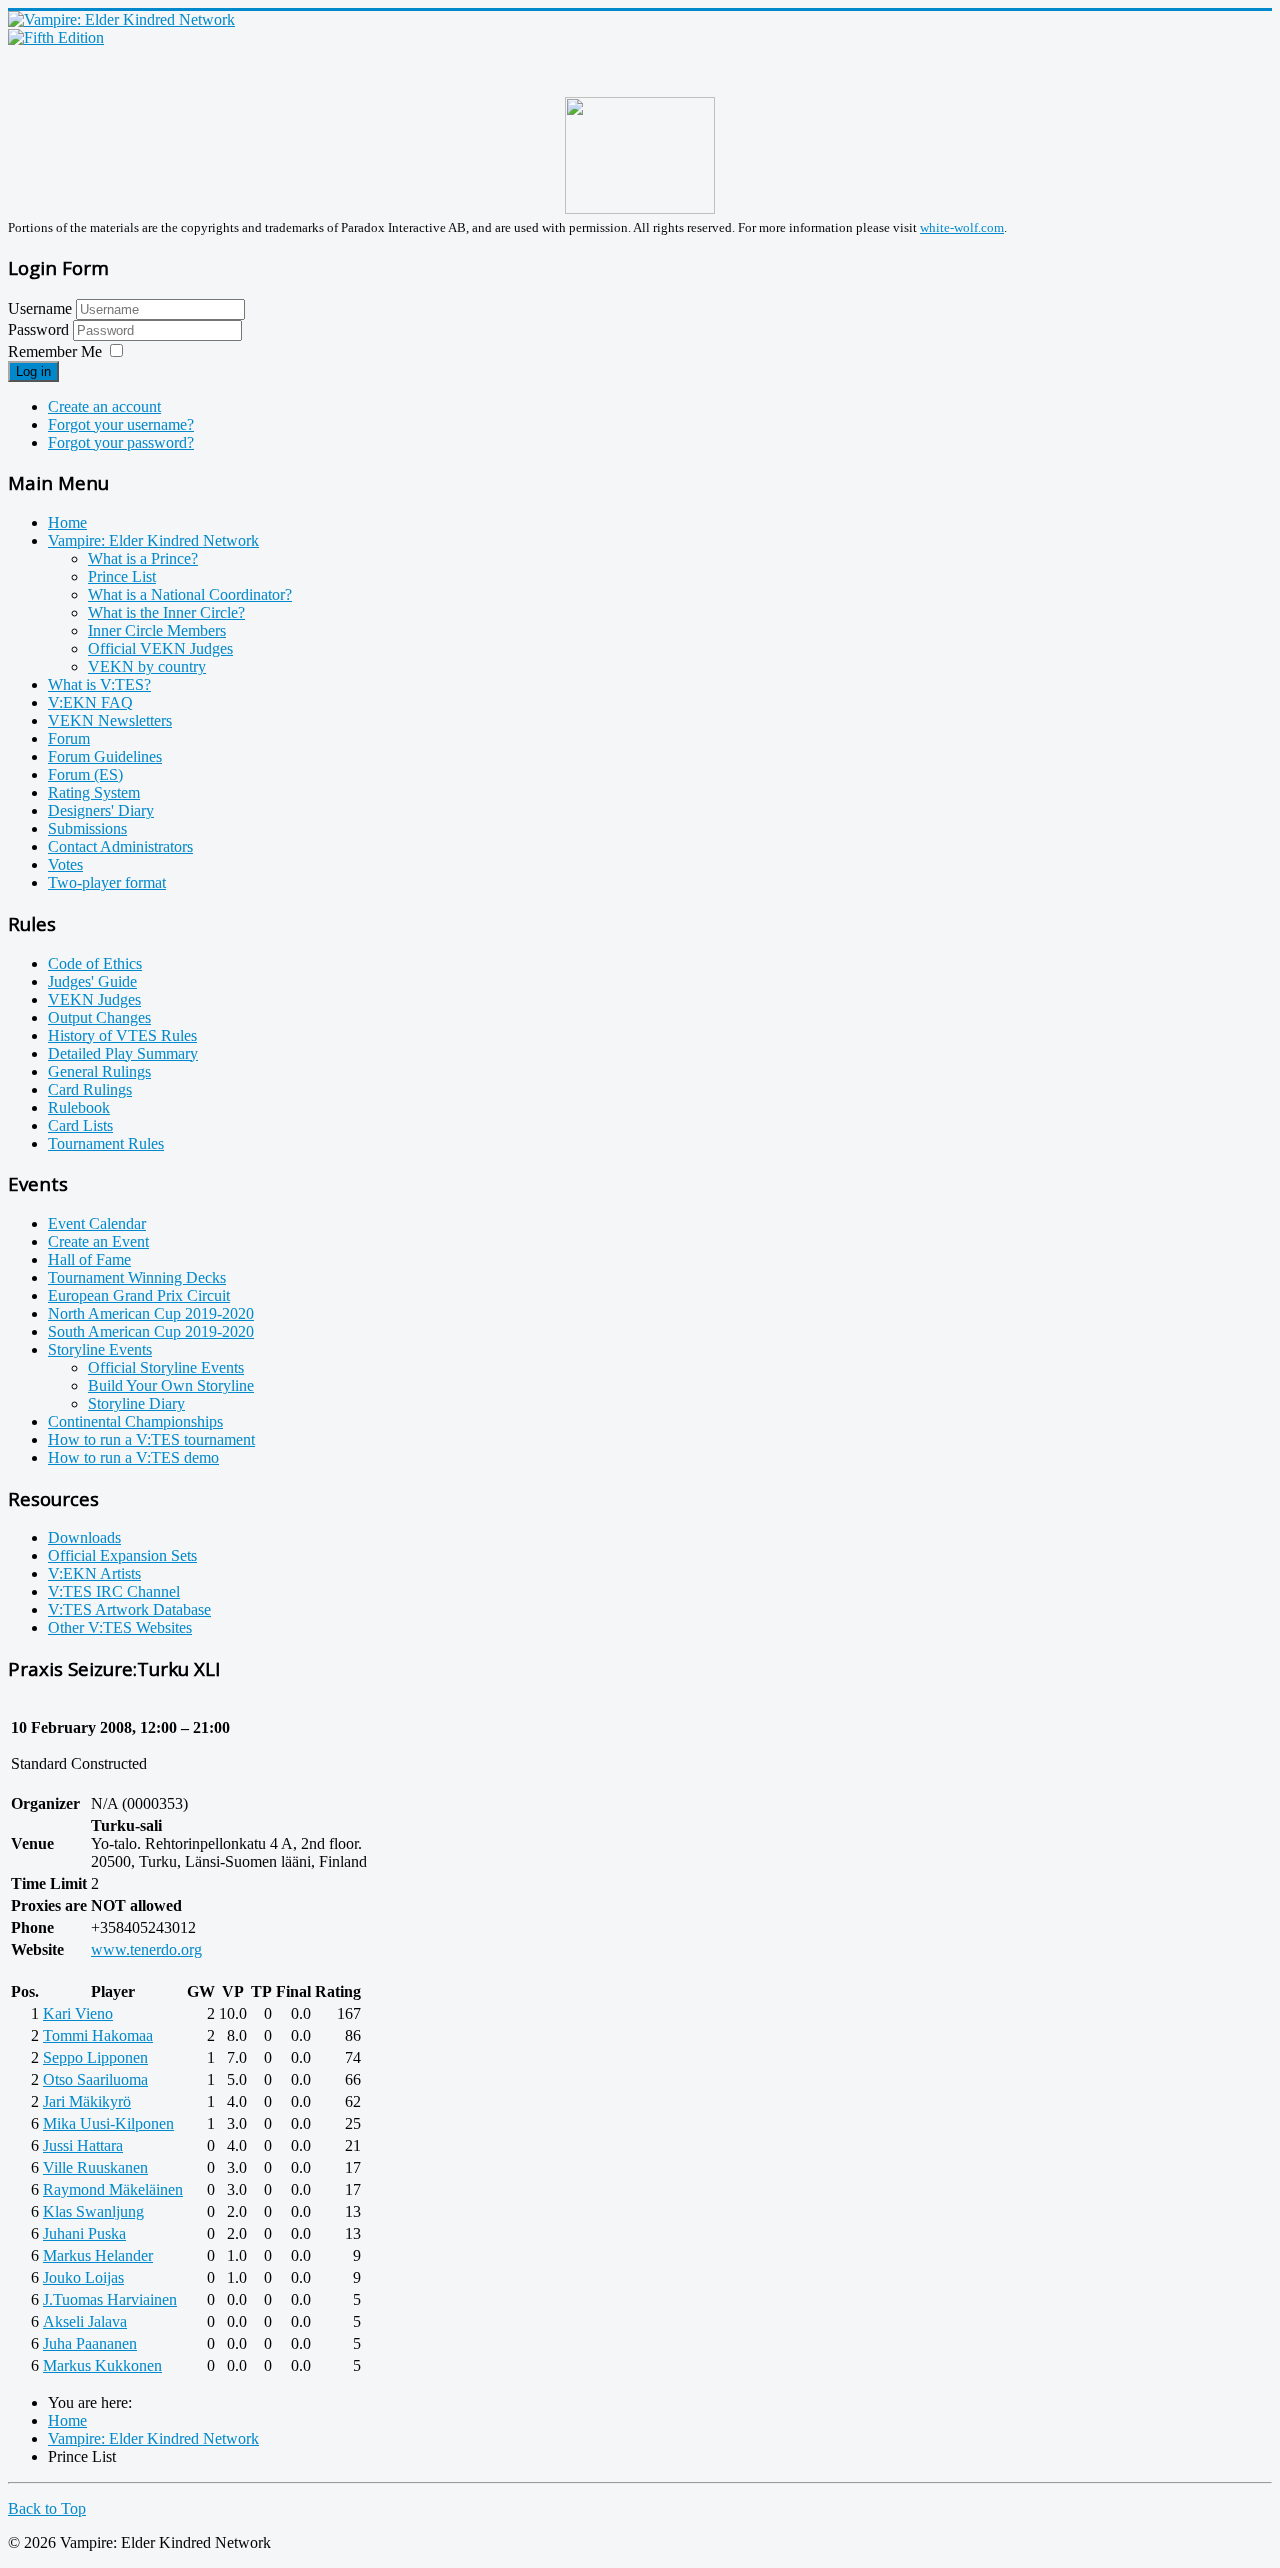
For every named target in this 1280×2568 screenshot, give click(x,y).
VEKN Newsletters (110, 720)
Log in (33, 371)
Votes (65, 864)
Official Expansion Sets (122, 1555)
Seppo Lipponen (95, 2057)
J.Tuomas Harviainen (110, 2299)
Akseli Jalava (85, 2321)
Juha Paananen (90, 2343)
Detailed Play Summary (123, 1053)
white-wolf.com (962, 227)
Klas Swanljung (93, 2211)
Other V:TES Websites (120, 1627)
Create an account (104, 406)
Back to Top (47, 2508)
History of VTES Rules (122, 1035)
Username (40, 308)
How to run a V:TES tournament (151, 1439)
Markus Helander (98, 2255)
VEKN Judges (94, 999)
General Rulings (99, 1071)
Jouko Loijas (83, 2277)
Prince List (122, 576)
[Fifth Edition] (56, 37)
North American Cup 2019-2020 (151, 1313)
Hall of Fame (89, 1259)
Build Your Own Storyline (171, 1385)
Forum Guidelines (105, 756)
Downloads (84, 1537)
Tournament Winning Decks (137, 1277)
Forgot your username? (121, 424)
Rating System (94, 792)
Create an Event (98, 1241)
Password (40, 329)
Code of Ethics (95, 963)
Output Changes (99, 1017)
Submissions (87, 828)
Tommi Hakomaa (98, 2035)
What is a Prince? (143, 558)
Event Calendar (97, 1223)
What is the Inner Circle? (166, 612)
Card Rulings (90, 1089)
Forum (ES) (85, 774)
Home (67, 522)
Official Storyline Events (166, 1367)
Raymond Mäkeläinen (113, 2189)
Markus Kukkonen (102, 2365)
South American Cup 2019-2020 (151, 1331)
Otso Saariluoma (95, 2079)
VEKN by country (147, 666)
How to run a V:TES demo (133, 1457)
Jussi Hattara (83, 2145)
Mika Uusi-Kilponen (108, 2123)
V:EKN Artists (94, 1573)
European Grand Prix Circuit (139, 1295)
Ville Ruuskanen (95, 2167)
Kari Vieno (78, 2013)
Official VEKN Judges (160, 648)
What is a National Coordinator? (190, 594)
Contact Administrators (120, 846)
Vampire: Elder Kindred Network (153, 540)
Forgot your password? (121, 442)
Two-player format (107, 882)
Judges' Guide (92, 981)
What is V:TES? (99, 684)
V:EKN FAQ (90, 702)
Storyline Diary (136, 1403)
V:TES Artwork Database (129, 1609)
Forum (69, 738)
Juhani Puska (84, 2233)
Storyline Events (100, 1349)
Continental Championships (135, 1421)
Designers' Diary (101, 810)
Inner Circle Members (157, 630)
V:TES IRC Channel (114, 1591)
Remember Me (55, 351)
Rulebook (79, 1107)
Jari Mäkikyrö (87, 2101)
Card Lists (80, 1125)
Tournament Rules (106, 1143)
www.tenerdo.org (146, 1949)
